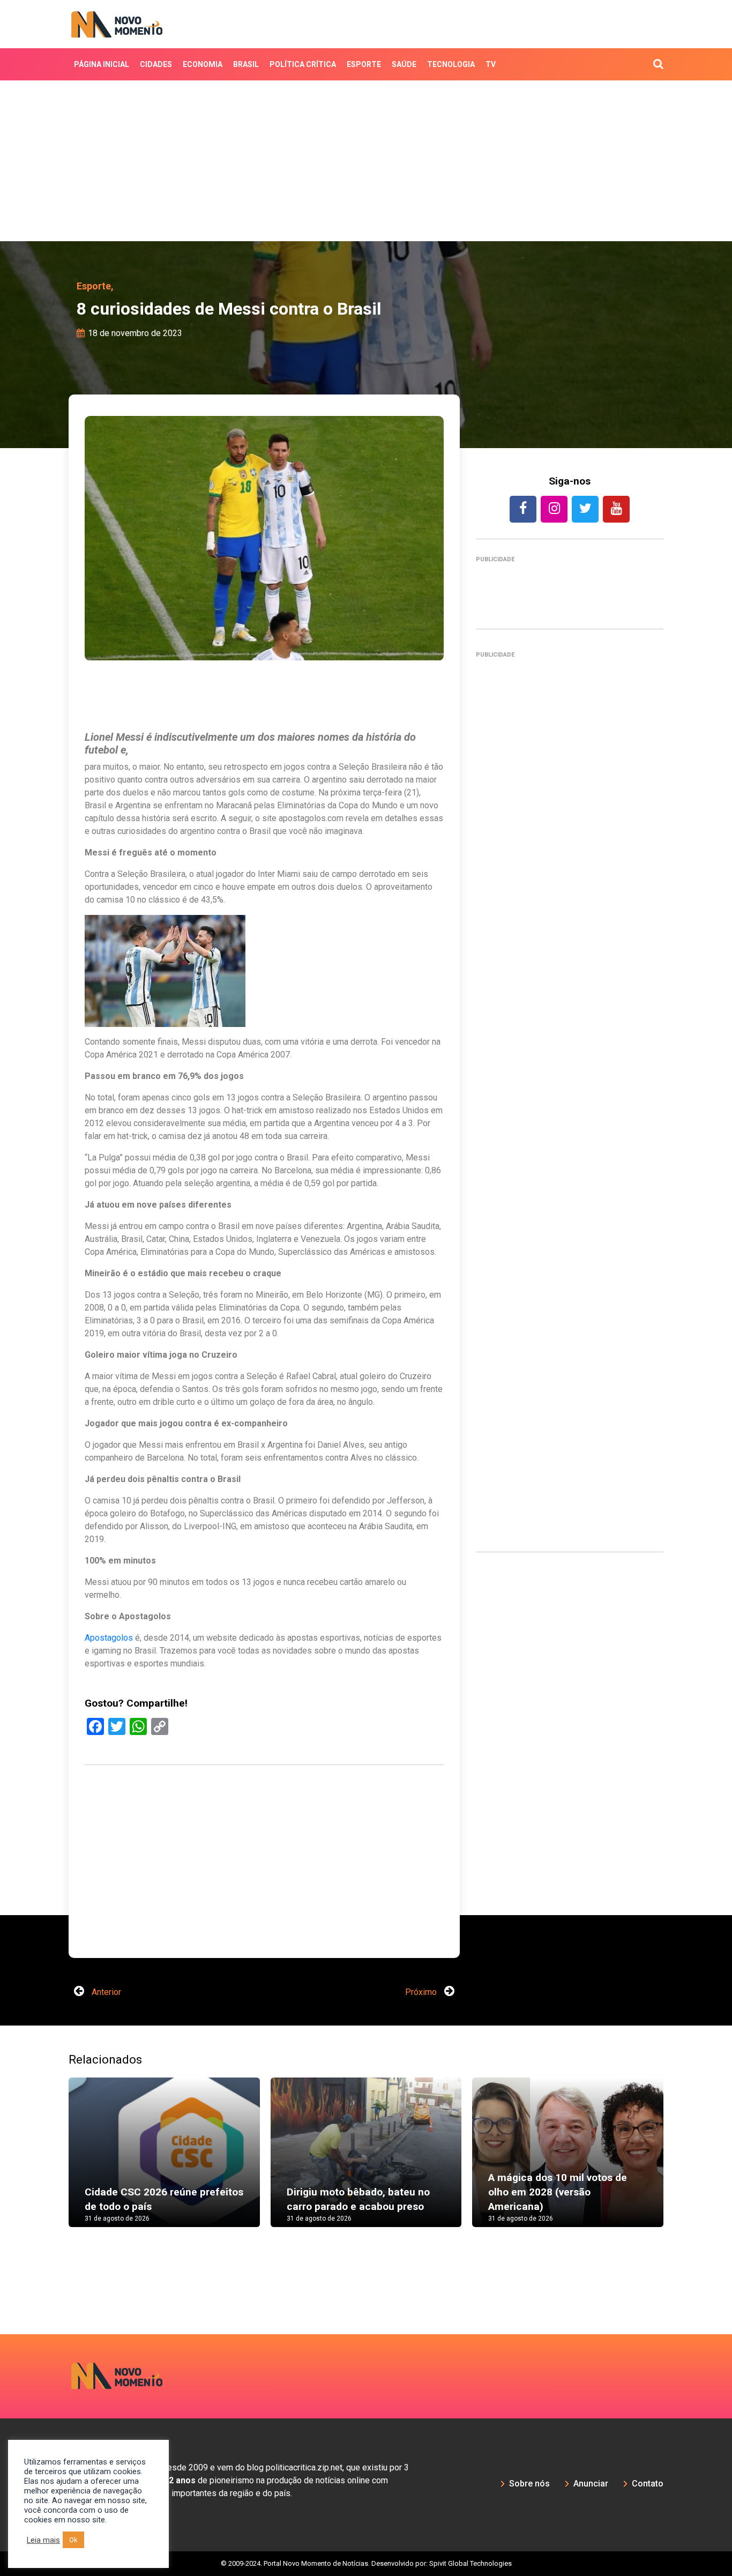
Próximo (422, 1992)
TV (491, 64)
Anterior (105, 1992)
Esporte (364, 64)
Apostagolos (109, 1638)
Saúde (404, 64)
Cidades (156, 64)
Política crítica (303, 64)
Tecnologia (451, 64)
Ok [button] (73, 2540)
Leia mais (43, 2540)
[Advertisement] (366, 161)
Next (679, 2163)
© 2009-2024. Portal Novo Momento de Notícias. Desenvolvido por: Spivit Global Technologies (366, 2563)
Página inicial (102, 64)
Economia (203, 64)
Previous (53, 2163)
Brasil (246, 64)
